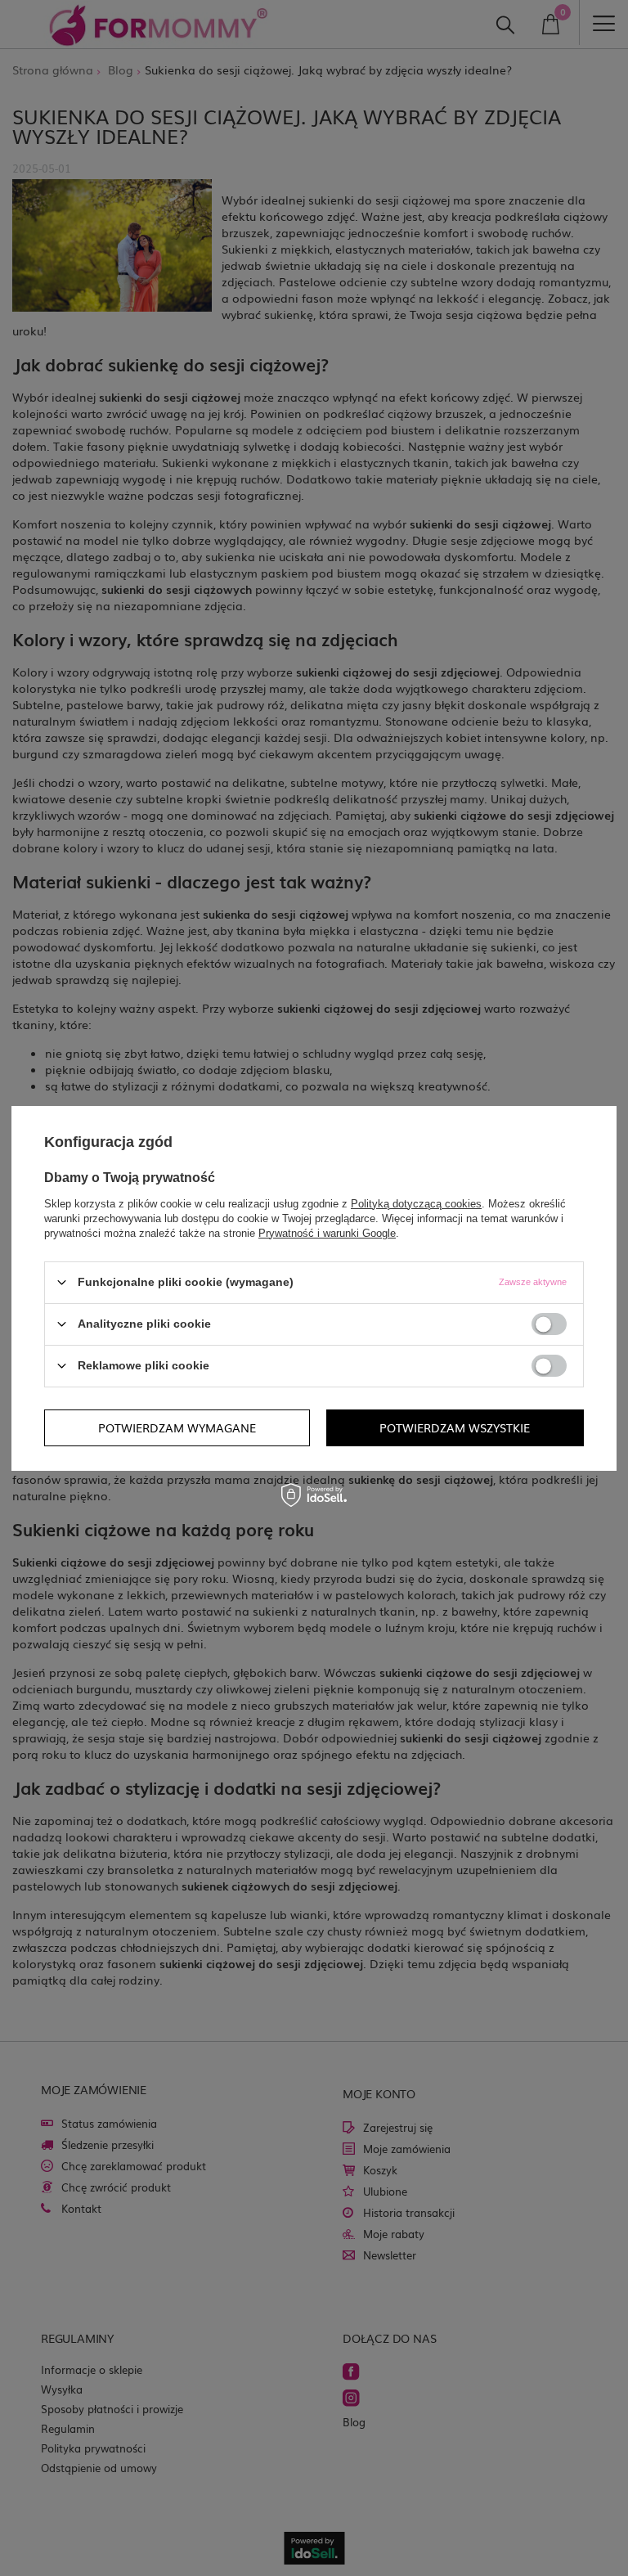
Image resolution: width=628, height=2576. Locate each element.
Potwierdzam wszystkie (455, 1427)
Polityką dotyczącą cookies (416, 1203)
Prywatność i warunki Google (327, 1232)
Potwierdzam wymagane (177, 1427)
